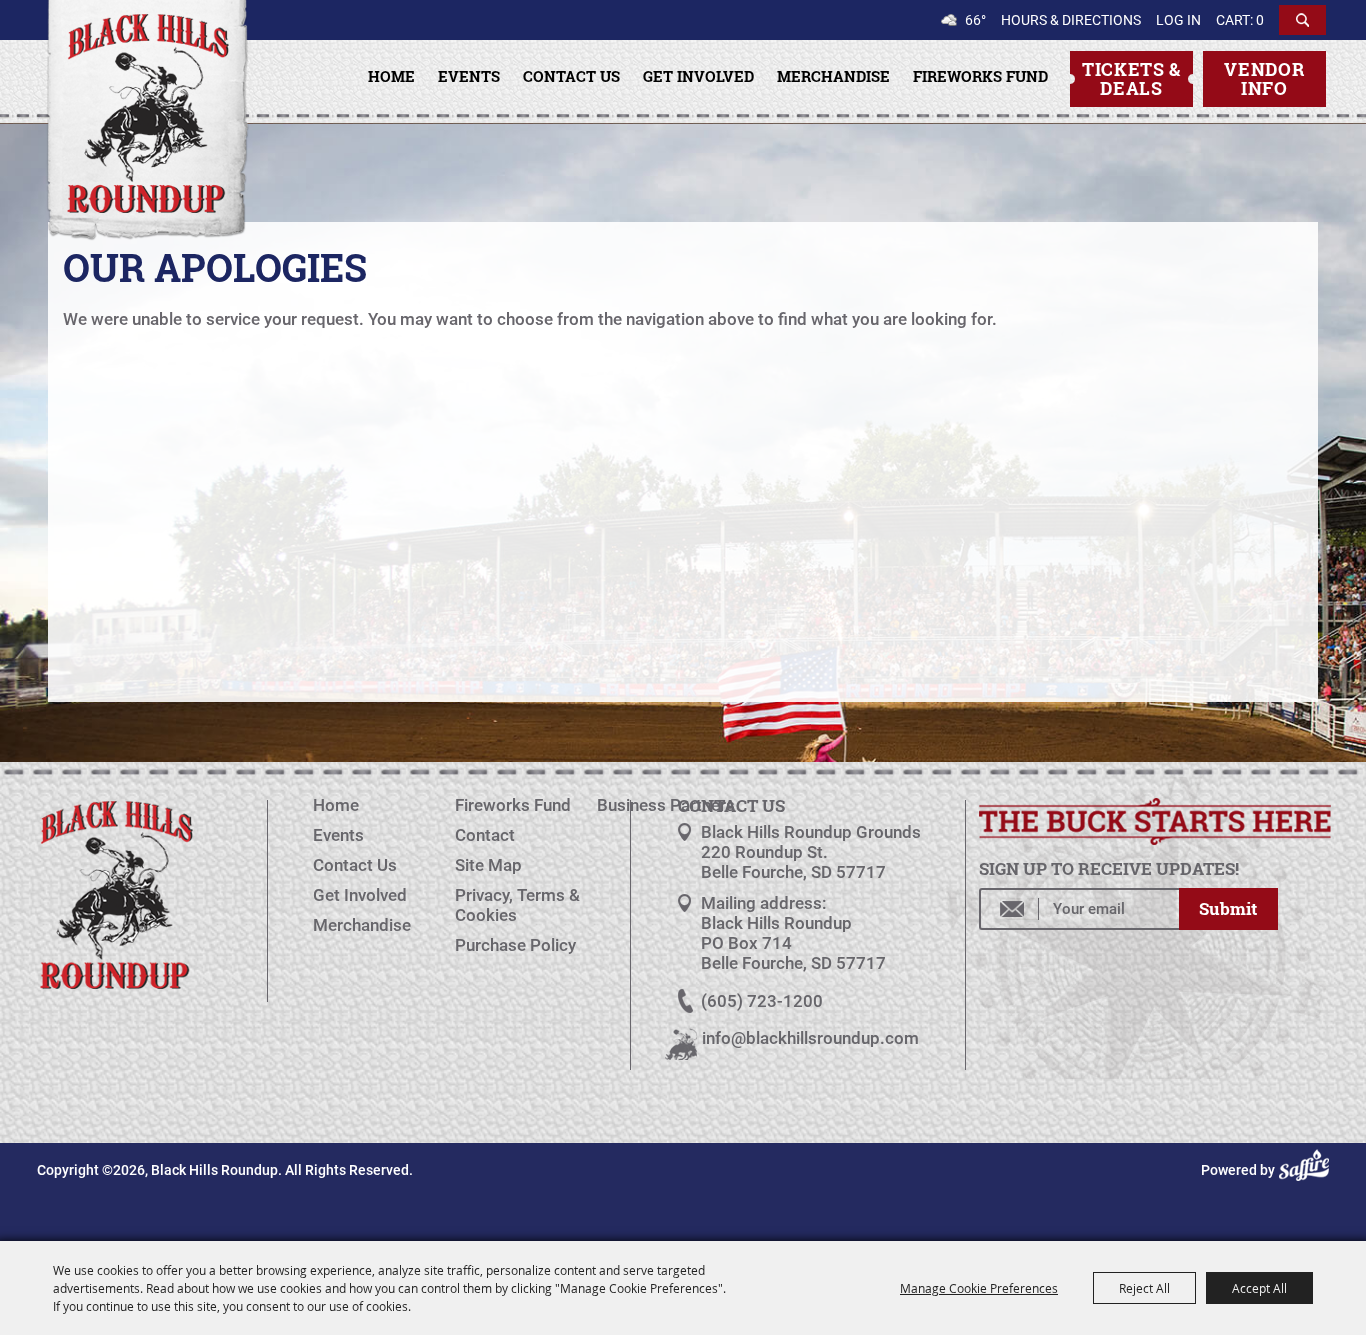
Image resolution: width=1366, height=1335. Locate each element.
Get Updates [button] (1228, 909)
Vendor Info (1264, 78)
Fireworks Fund (980, 76)
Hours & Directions (1071, 20)
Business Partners (666, 805)
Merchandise (833, 76)
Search (1302, 20)
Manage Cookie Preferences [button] (979, 1288)
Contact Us (571, 76)
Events (469, 76)
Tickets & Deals (1131, 78)
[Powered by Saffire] (1307, 1170)
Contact (485, 835)
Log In (1178, 20)
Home (391, 76)
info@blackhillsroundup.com (810, 1038)
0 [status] (1260, 20)
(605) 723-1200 (762, 1001)
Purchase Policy (515, 945)
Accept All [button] (1259, 1288)
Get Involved (698, 76)
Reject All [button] (1144, 1288)
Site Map (488, 865)
